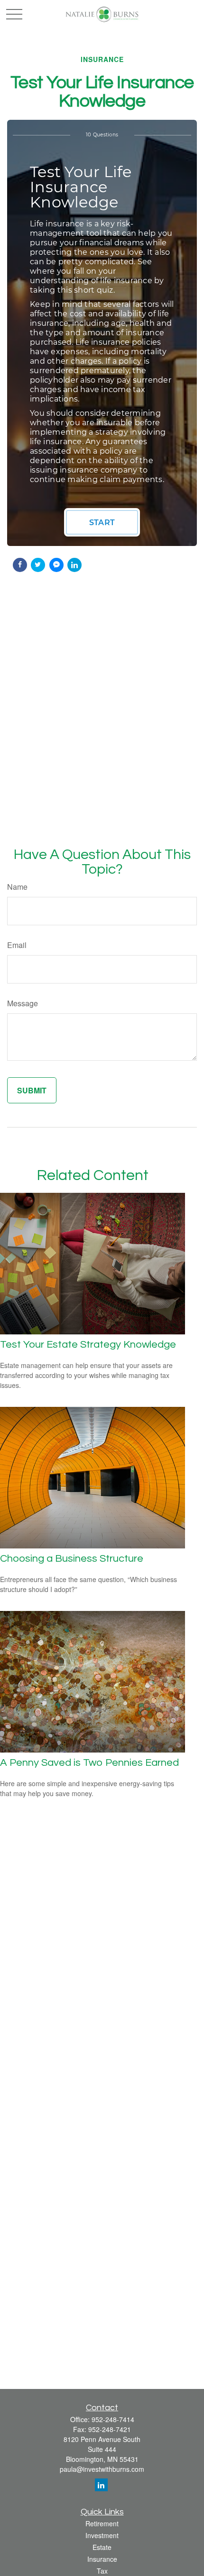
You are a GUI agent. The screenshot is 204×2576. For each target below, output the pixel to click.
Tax (102, 2571)
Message (23, 1003)
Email (17, 945)
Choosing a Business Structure (72, 1559)
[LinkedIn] (101, 2485)
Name (17, 887)
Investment (102, 2535)
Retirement (102, 2523)
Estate (102, 2547)
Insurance (102, 2559)
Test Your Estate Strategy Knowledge (88, 1345)
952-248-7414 (113, 2419)
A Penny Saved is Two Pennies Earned (89, 1763)
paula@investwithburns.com (102, 2469)
